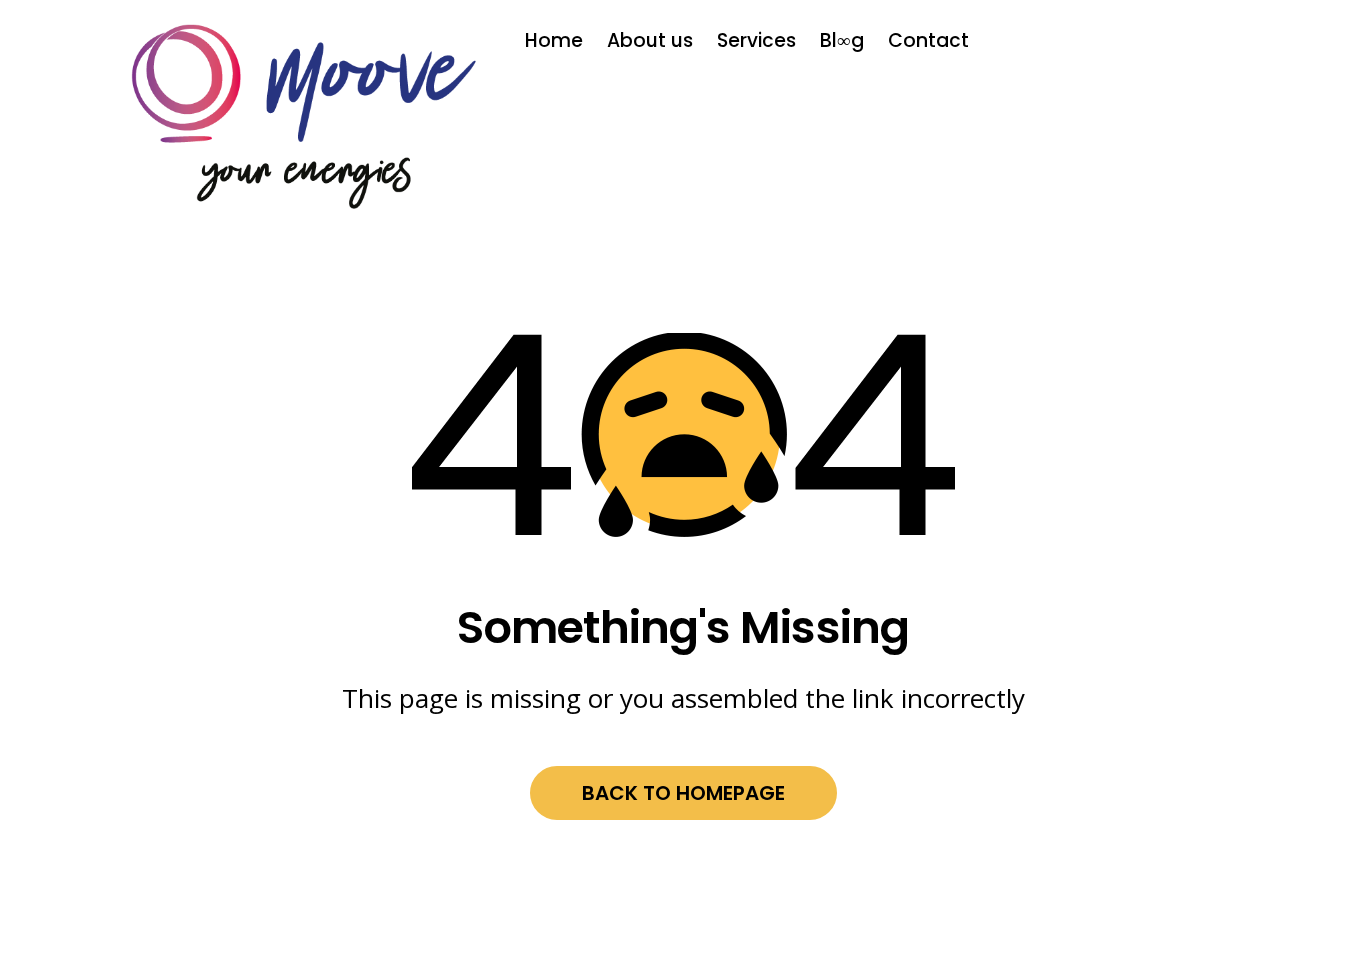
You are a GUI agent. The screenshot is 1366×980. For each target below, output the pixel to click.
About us (650, 40)
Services (756, 40)
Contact (928, 40)
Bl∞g (842, 40)
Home (554, 40)
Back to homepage (683, 793)
